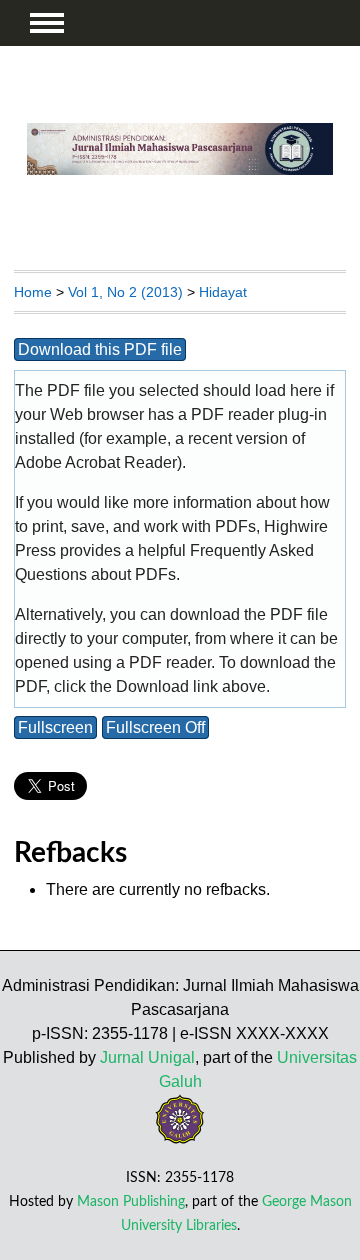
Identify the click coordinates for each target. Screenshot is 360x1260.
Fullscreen (55, 727)
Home (33, 292)
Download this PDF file (100, 349)
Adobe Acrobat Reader (96, 462)
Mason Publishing (131, 1201)
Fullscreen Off (155, 727)
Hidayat (223, 292)
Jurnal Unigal (147, 1057)
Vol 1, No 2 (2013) (125, 292)
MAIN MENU (47, 23)
